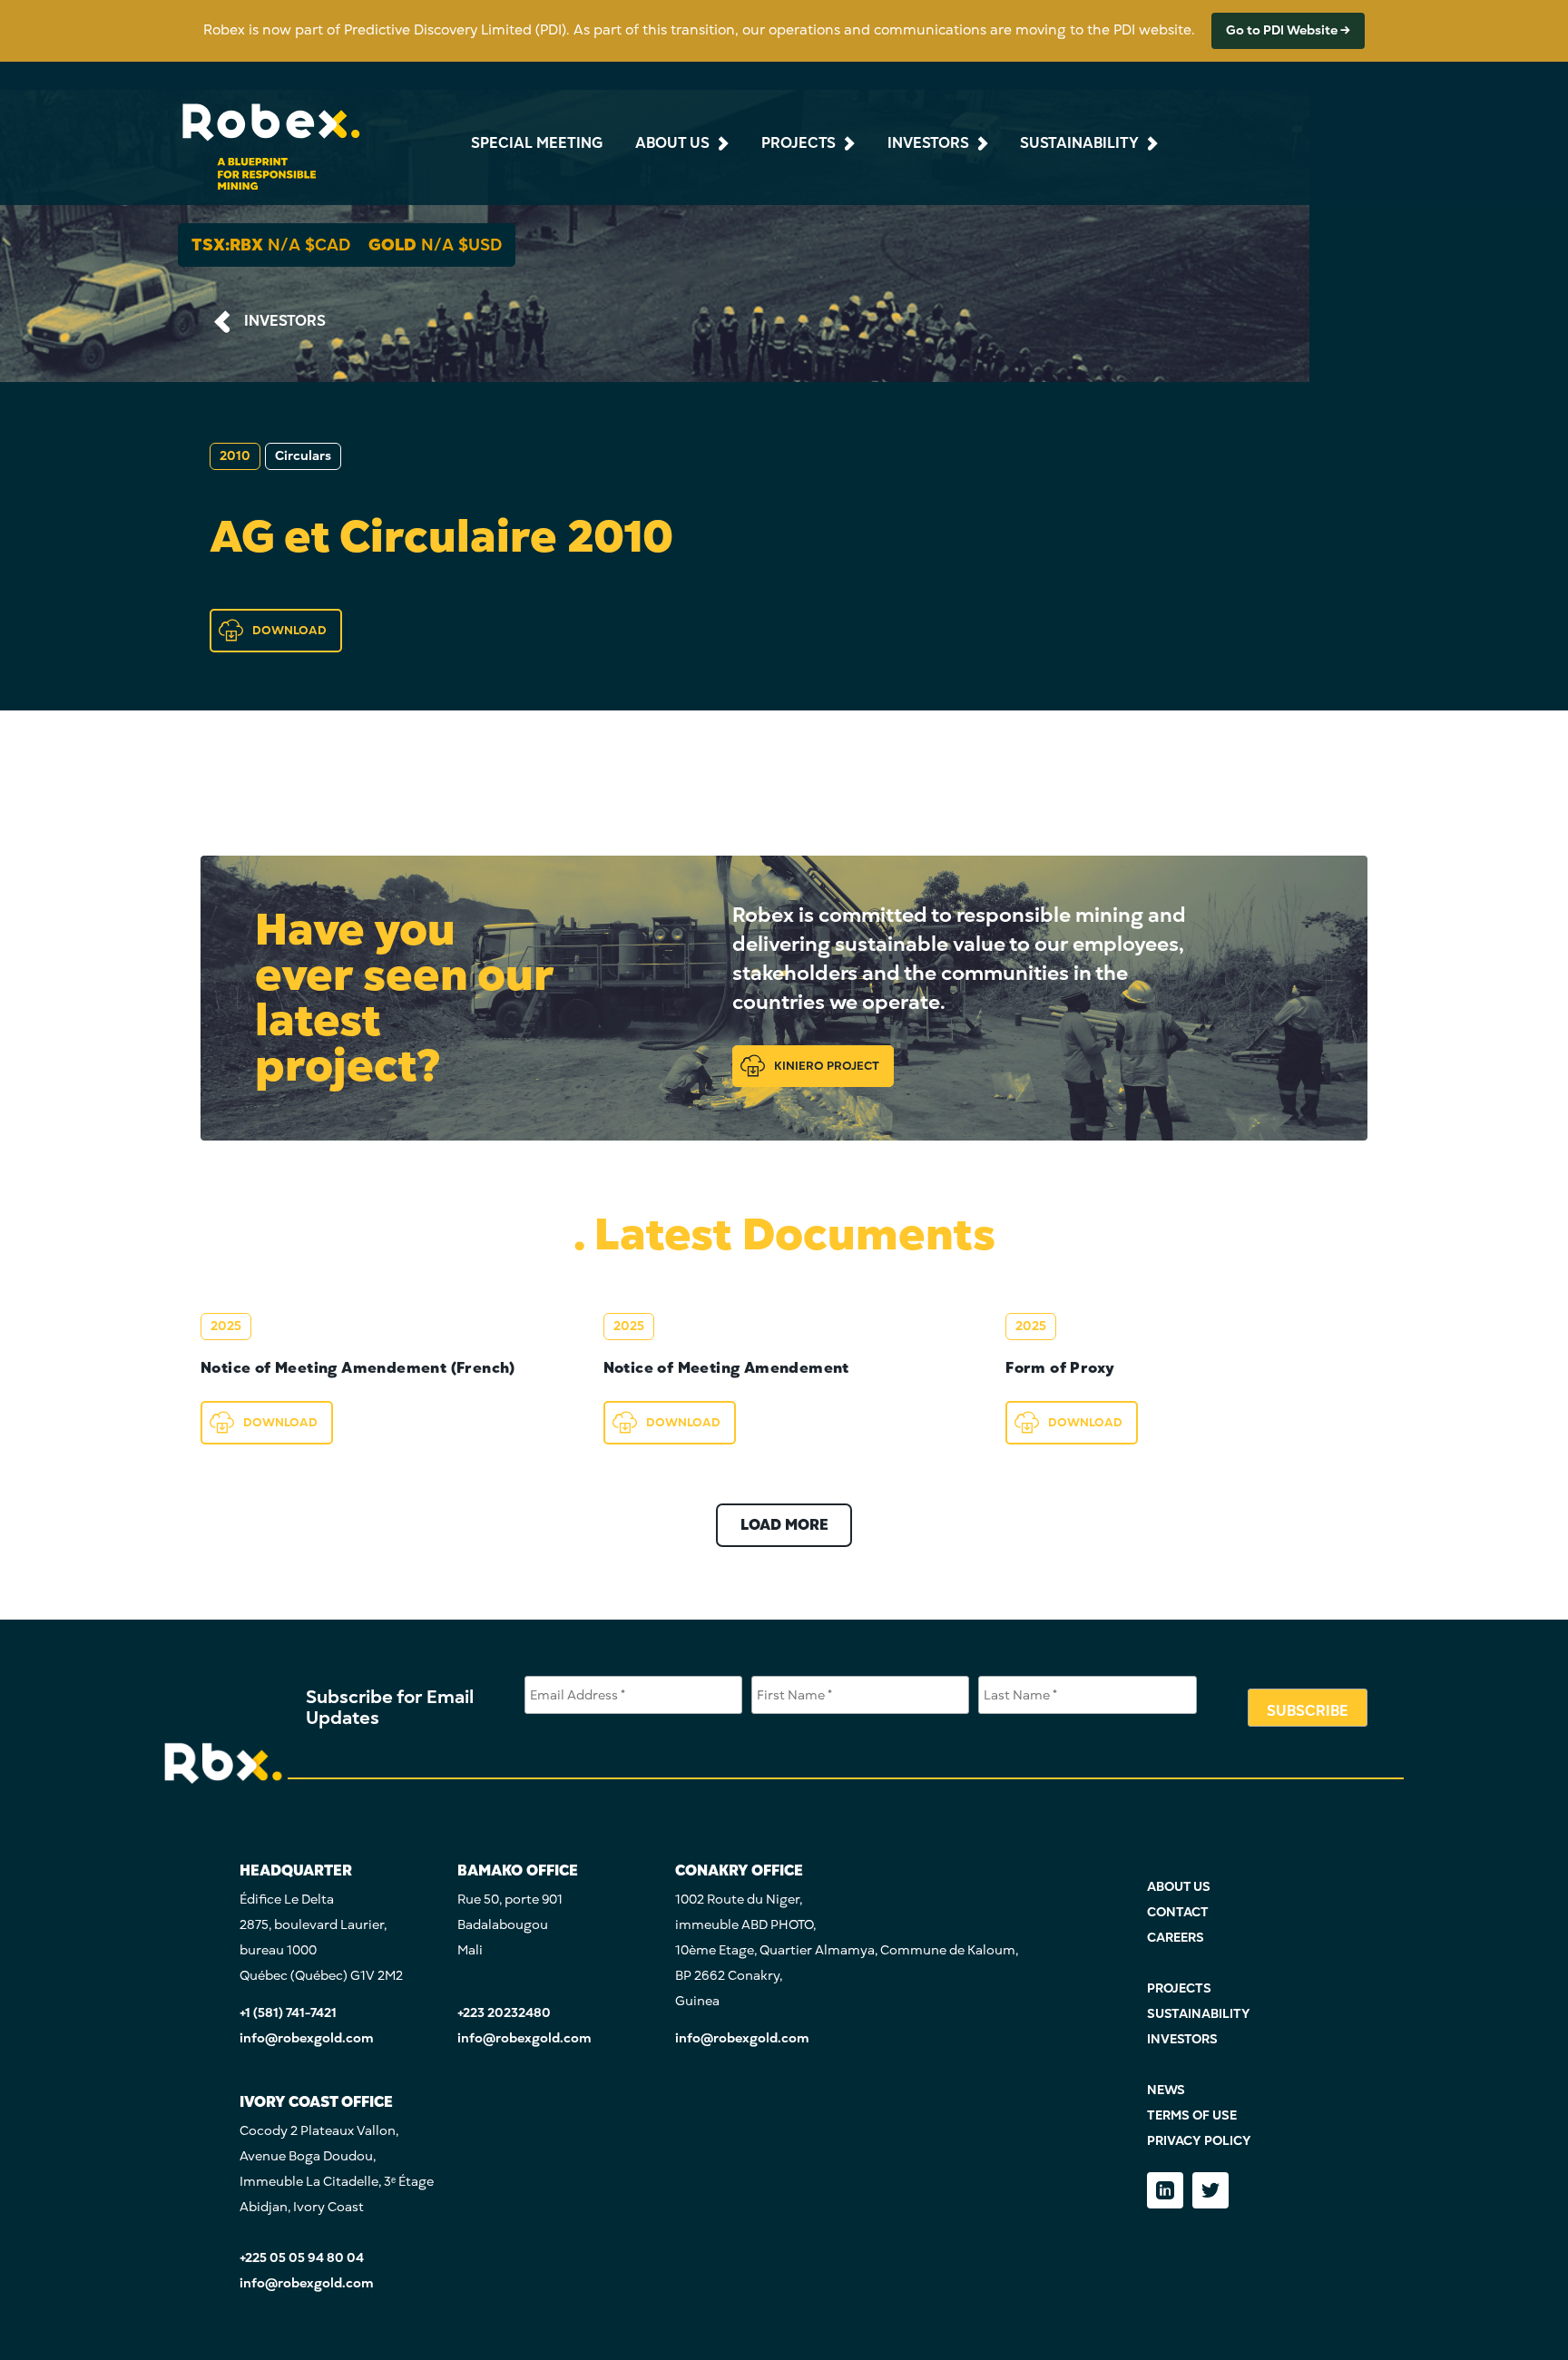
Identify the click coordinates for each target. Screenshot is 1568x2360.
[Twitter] (1210, 2190)
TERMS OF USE (1192, 2115)
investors (928, 143)
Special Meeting (537, 143)
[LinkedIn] (1165, 2190)
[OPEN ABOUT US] (721, 143)
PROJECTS (1179, 1988)
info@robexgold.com (307, 2038)
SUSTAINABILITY (1199, 2014)
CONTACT (1178, 1912)
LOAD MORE (784, 1525)
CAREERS (1176, 1938)
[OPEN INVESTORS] (981, 143)
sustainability (1079, 143)
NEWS (1166, 2090)
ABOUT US (1179, 1887)
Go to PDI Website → (1288, 30)
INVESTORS (285, 321)
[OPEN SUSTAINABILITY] (1151, 143)
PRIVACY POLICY (1199, 2141)
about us (672, 143)
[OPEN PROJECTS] (848, 143)
